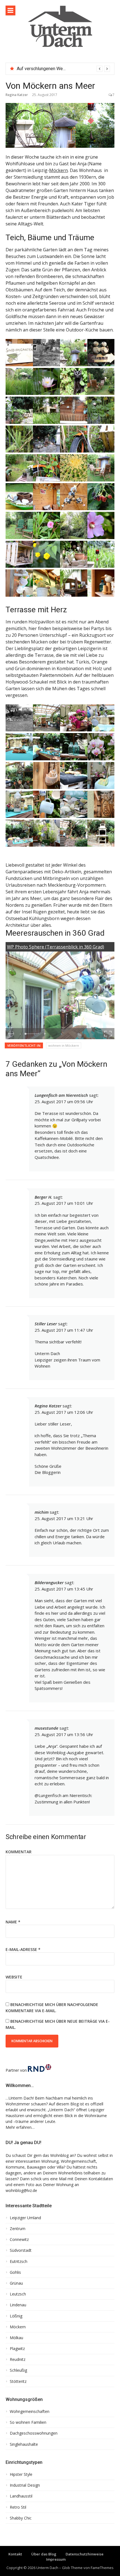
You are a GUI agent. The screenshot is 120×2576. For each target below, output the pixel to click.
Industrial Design (25, 2485)
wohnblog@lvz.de (21, 2190)
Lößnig (16, 2316)
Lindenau (18, 2305)
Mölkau (16, 2338)
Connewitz (19, 2240)
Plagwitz (17, 2349)
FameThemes (102, 2568)
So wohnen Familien (28, 2422)
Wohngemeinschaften (30, 2412)
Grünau (16, 2283)
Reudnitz (18, 2359)
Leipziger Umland (25, 2218)
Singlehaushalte (24, 2444)
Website (14, 1977)
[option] (63, 69)
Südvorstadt (21, 2250)
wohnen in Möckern (64, 1045)
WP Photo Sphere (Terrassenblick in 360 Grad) (56, 947)
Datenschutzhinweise (85, 2554)
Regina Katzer (17, 95)
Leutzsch (18, 2294)
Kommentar (19, 1852)
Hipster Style (21, 2474)
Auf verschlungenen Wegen (43, 69)
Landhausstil (21, 2496)
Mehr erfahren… (20, 2127)
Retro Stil (18, 2507)
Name (13, 1922)
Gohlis (15, 2272)
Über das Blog (44, 2554)
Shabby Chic (21, 2518)
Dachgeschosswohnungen (34, 2433)
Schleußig (18, 2370)
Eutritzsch (19, 2262)
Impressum (56, 2559)
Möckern (58, 170)
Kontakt (15, 2554)
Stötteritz (18, 2381)
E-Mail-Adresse (23, 1949)
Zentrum (18, 2229)
